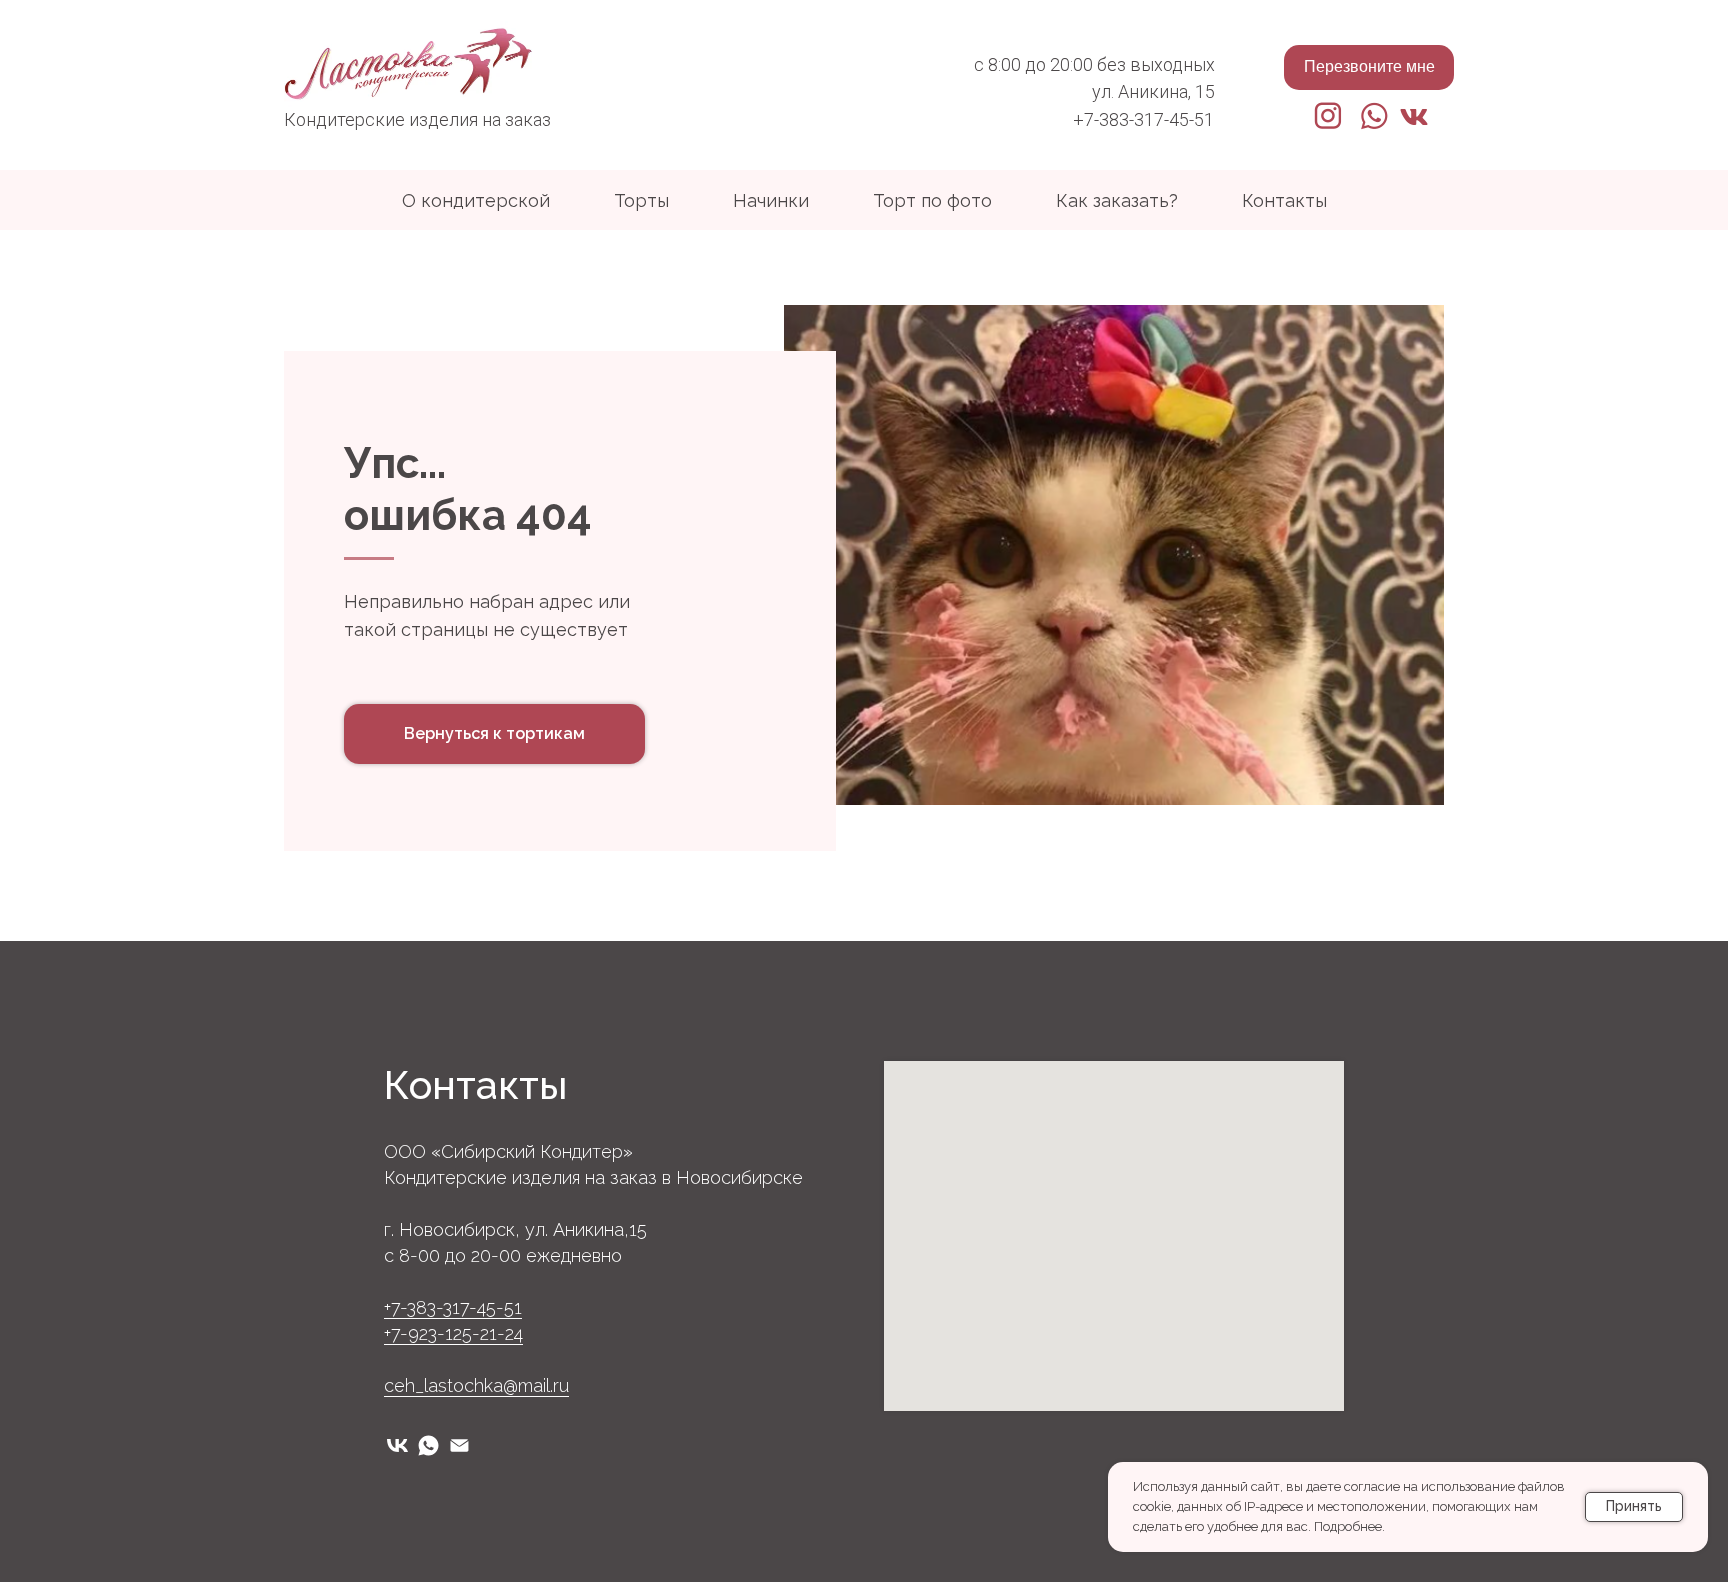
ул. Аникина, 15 (1153, 91)
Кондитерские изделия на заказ (417, 119)
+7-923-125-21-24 (453, 1333)
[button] (1369, 67)
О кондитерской (476, 200)
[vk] (397, 1445)
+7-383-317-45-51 (1143, 119)
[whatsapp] (428, 1445)
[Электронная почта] (459, 1445)
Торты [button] (641, 200)
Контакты (1284, 200)
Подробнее (1348, 1526)
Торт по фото (932, 200)
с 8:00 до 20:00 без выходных (1094, 64)
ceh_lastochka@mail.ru (476, 1385)
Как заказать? (1117, 200)
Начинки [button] (771, 200)
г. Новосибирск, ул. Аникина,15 (515, 1229)
